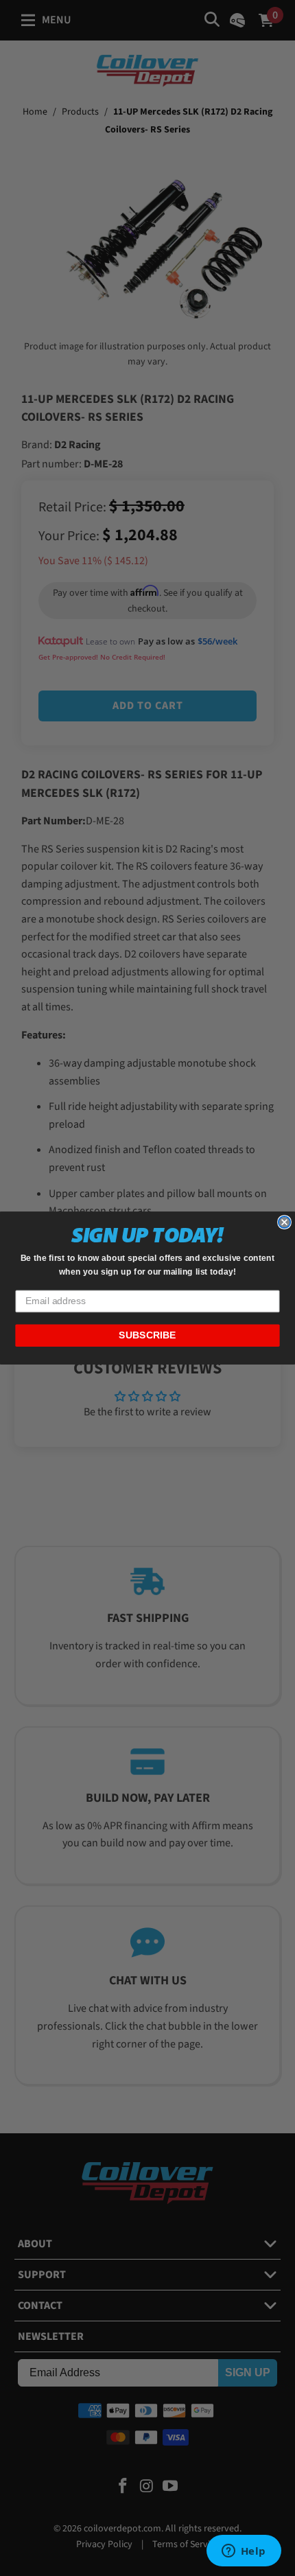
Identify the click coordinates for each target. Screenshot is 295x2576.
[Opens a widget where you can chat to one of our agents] (244, 2552)
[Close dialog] (284, 1222)
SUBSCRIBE (147, 1335)
